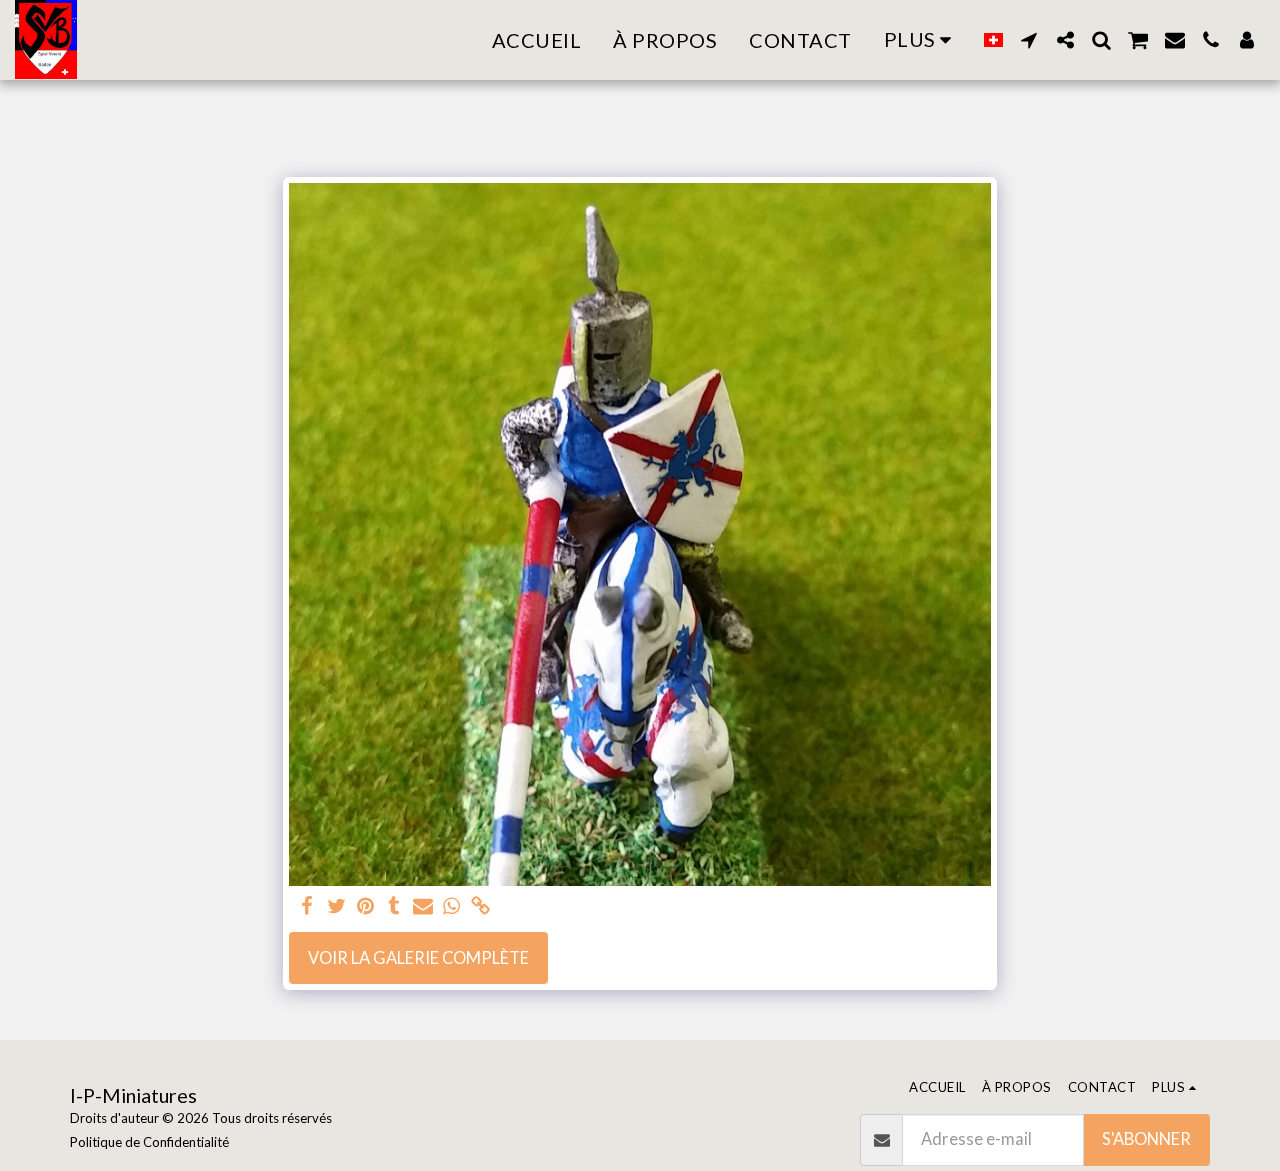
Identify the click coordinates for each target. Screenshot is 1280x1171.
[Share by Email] (423, 907)
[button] (1029, 40)
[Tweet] (336, 907)
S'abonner (1146, 1139)
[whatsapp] (452, 907)
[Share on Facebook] (307, 907)
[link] (480, 907)
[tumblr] (394, 907)
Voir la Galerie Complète (418, 958)
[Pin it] (365, 907)
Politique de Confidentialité (149, 1142)
